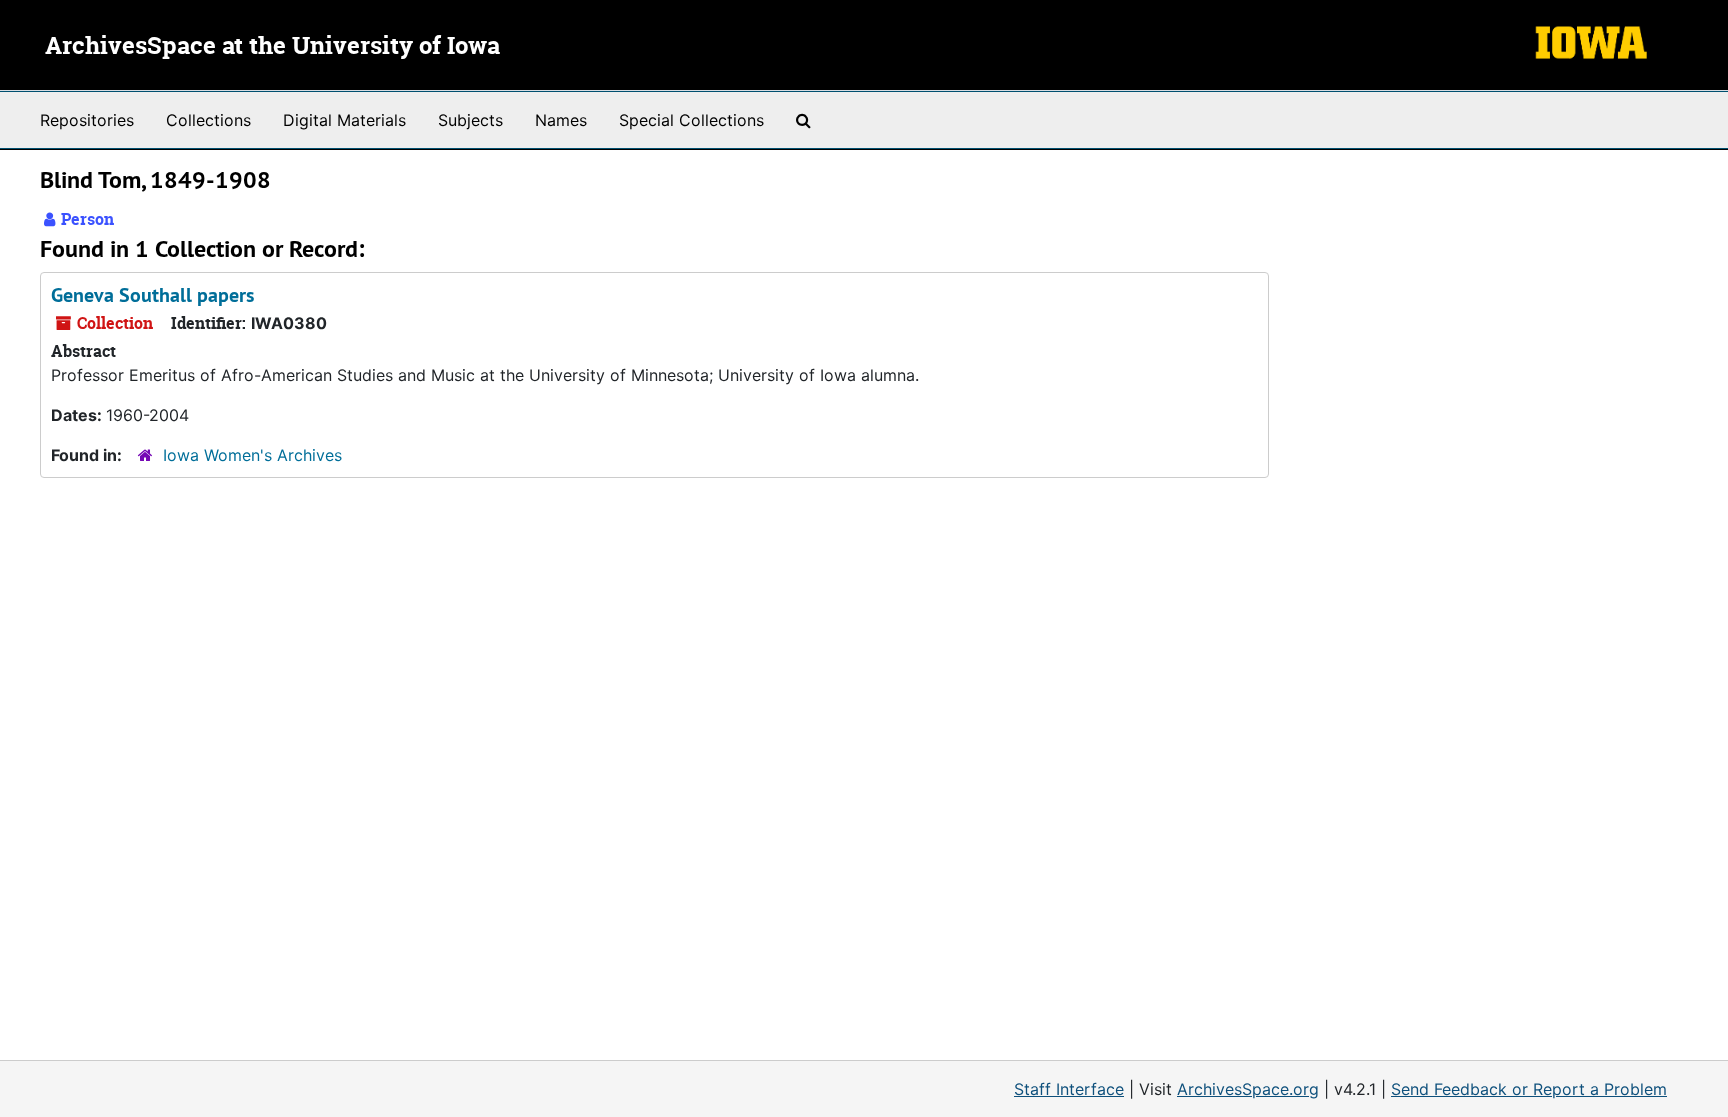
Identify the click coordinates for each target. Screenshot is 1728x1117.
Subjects (470, 120)
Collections (208, 120)
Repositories (87, 120)
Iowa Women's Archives (252, 455)
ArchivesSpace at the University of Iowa (272, 47)
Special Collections (691, 120)
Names (561, 120)
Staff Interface (1069, 1089)
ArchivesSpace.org (1248, 1089)
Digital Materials (344, 120)
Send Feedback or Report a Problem (1529, 1089)
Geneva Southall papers (152, 295)
